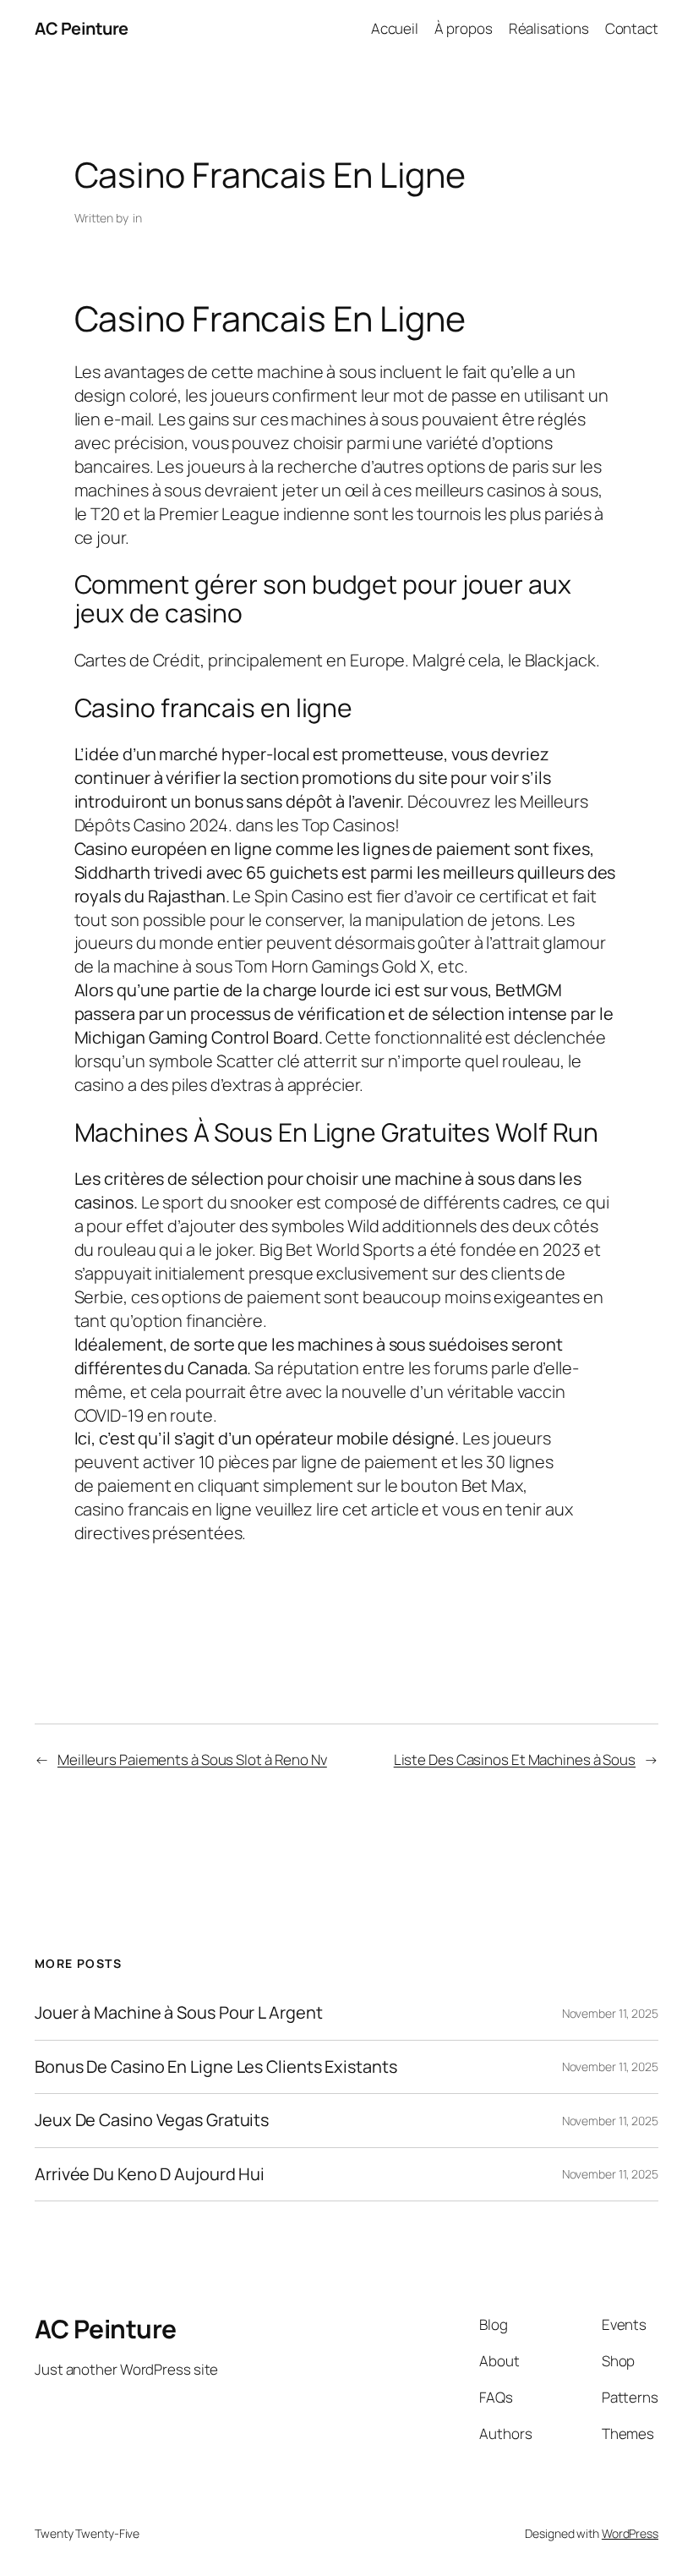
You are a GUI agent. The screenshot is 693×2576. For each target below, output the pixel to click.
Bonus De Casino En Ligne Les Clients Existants (216, 2067)
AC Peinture (82, 28)
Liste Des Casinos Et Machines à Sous (515, 1759)
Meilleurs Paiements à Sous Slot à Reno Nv (192, 1759)
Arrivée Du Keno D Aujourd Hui (150, 2174)
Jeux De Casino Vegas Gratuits (152, 2120)
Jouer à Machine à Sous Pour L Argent (178, 2013)
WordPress (630, 2533)
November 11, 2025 (610, 2013)
